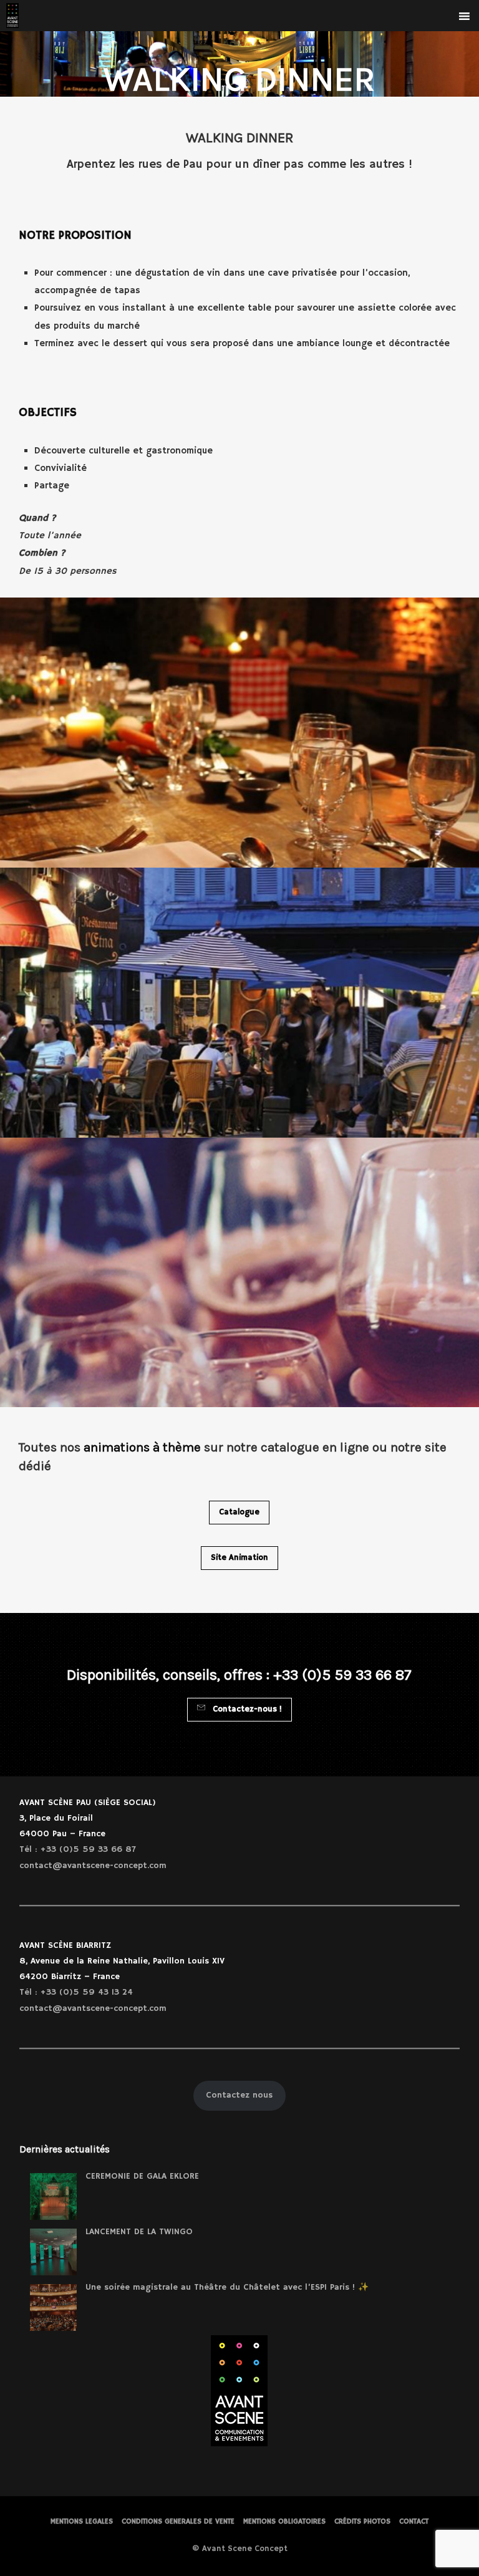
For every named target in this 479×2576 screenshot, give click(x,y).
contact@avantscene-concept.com (93, 1866)
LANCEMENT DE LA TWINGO (139, 2232)
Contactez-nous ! (246, 1709)
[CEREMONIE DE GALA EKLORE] (53, 2196)
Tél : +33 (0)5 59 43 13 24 (76, 1992)
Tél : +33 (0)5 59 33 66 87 (78, 1849)
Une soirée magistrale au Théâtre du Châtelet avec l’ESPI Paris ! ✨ (227, 2287)
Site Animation (239, 1558)
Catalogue (239, 1512)
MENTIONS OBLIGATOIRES (284, 2521)
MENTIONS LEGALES (82, 2521)
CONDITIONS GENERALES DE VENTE (178, 2521)
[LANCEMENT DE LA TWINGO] (53, 2252)
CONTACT (414, 2521)
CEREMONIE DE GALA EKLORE (142, 2176)
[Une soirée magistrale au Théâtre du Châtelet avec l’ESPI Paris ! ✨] (53, 2307)
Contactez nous (239, 2095)
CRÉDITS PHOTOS (362, 2521)
